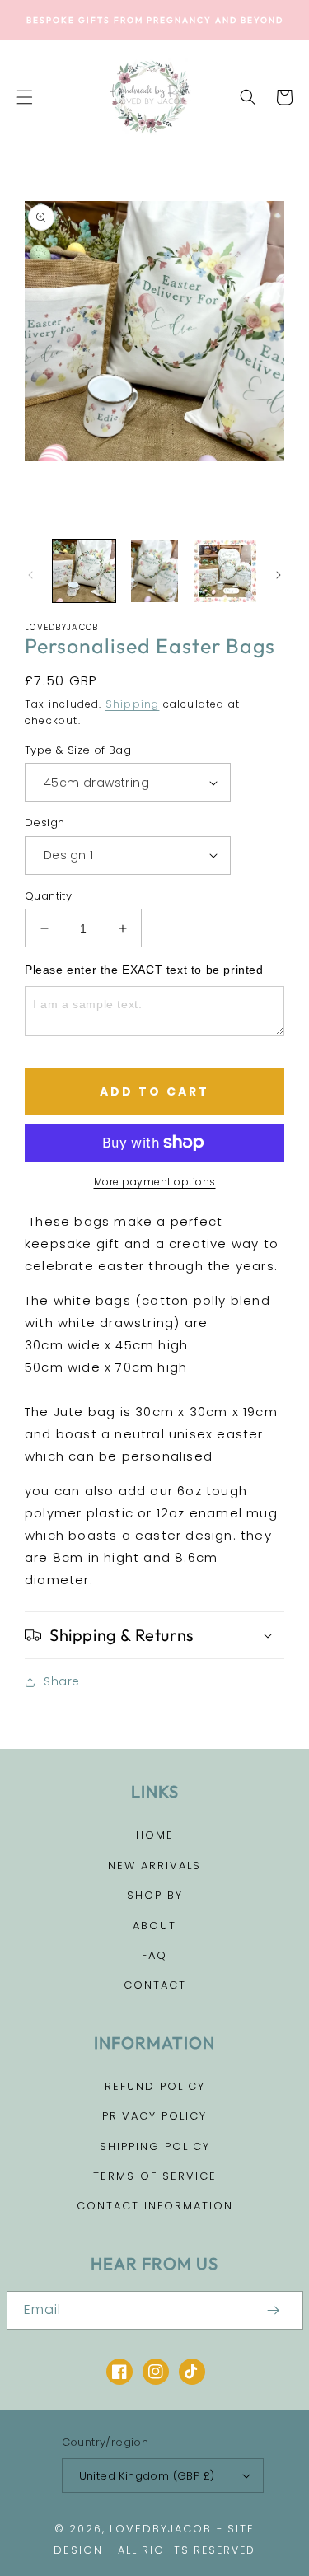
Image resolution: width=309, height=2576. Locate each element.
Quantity (48, 896)
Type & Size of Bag (78, 750)
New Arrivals (154, 1865)
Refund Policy (155, 2086)
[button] (25, 97)
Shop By (155, 1895)
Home (155, 1835)
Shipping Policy (155, 2146)
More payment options (155, 1182)
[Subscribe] (274, 2310)
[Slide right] (279, 575)
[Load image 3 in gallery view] (225, 571)
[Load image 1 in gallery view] (84, 571)
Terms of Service (155, 2176)
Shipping (133, 704)
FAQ (154, 1955)
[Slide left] (30, 575)
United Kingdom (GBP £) (147, 2476)
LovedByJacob (161, 2529)
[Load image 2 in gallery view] (155, 571)
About (154, 1926)
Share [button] (62, 1681)
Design (44, 823)
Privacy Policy (154, 2116)
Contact (155, 1985)
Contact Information (155, 2206)
